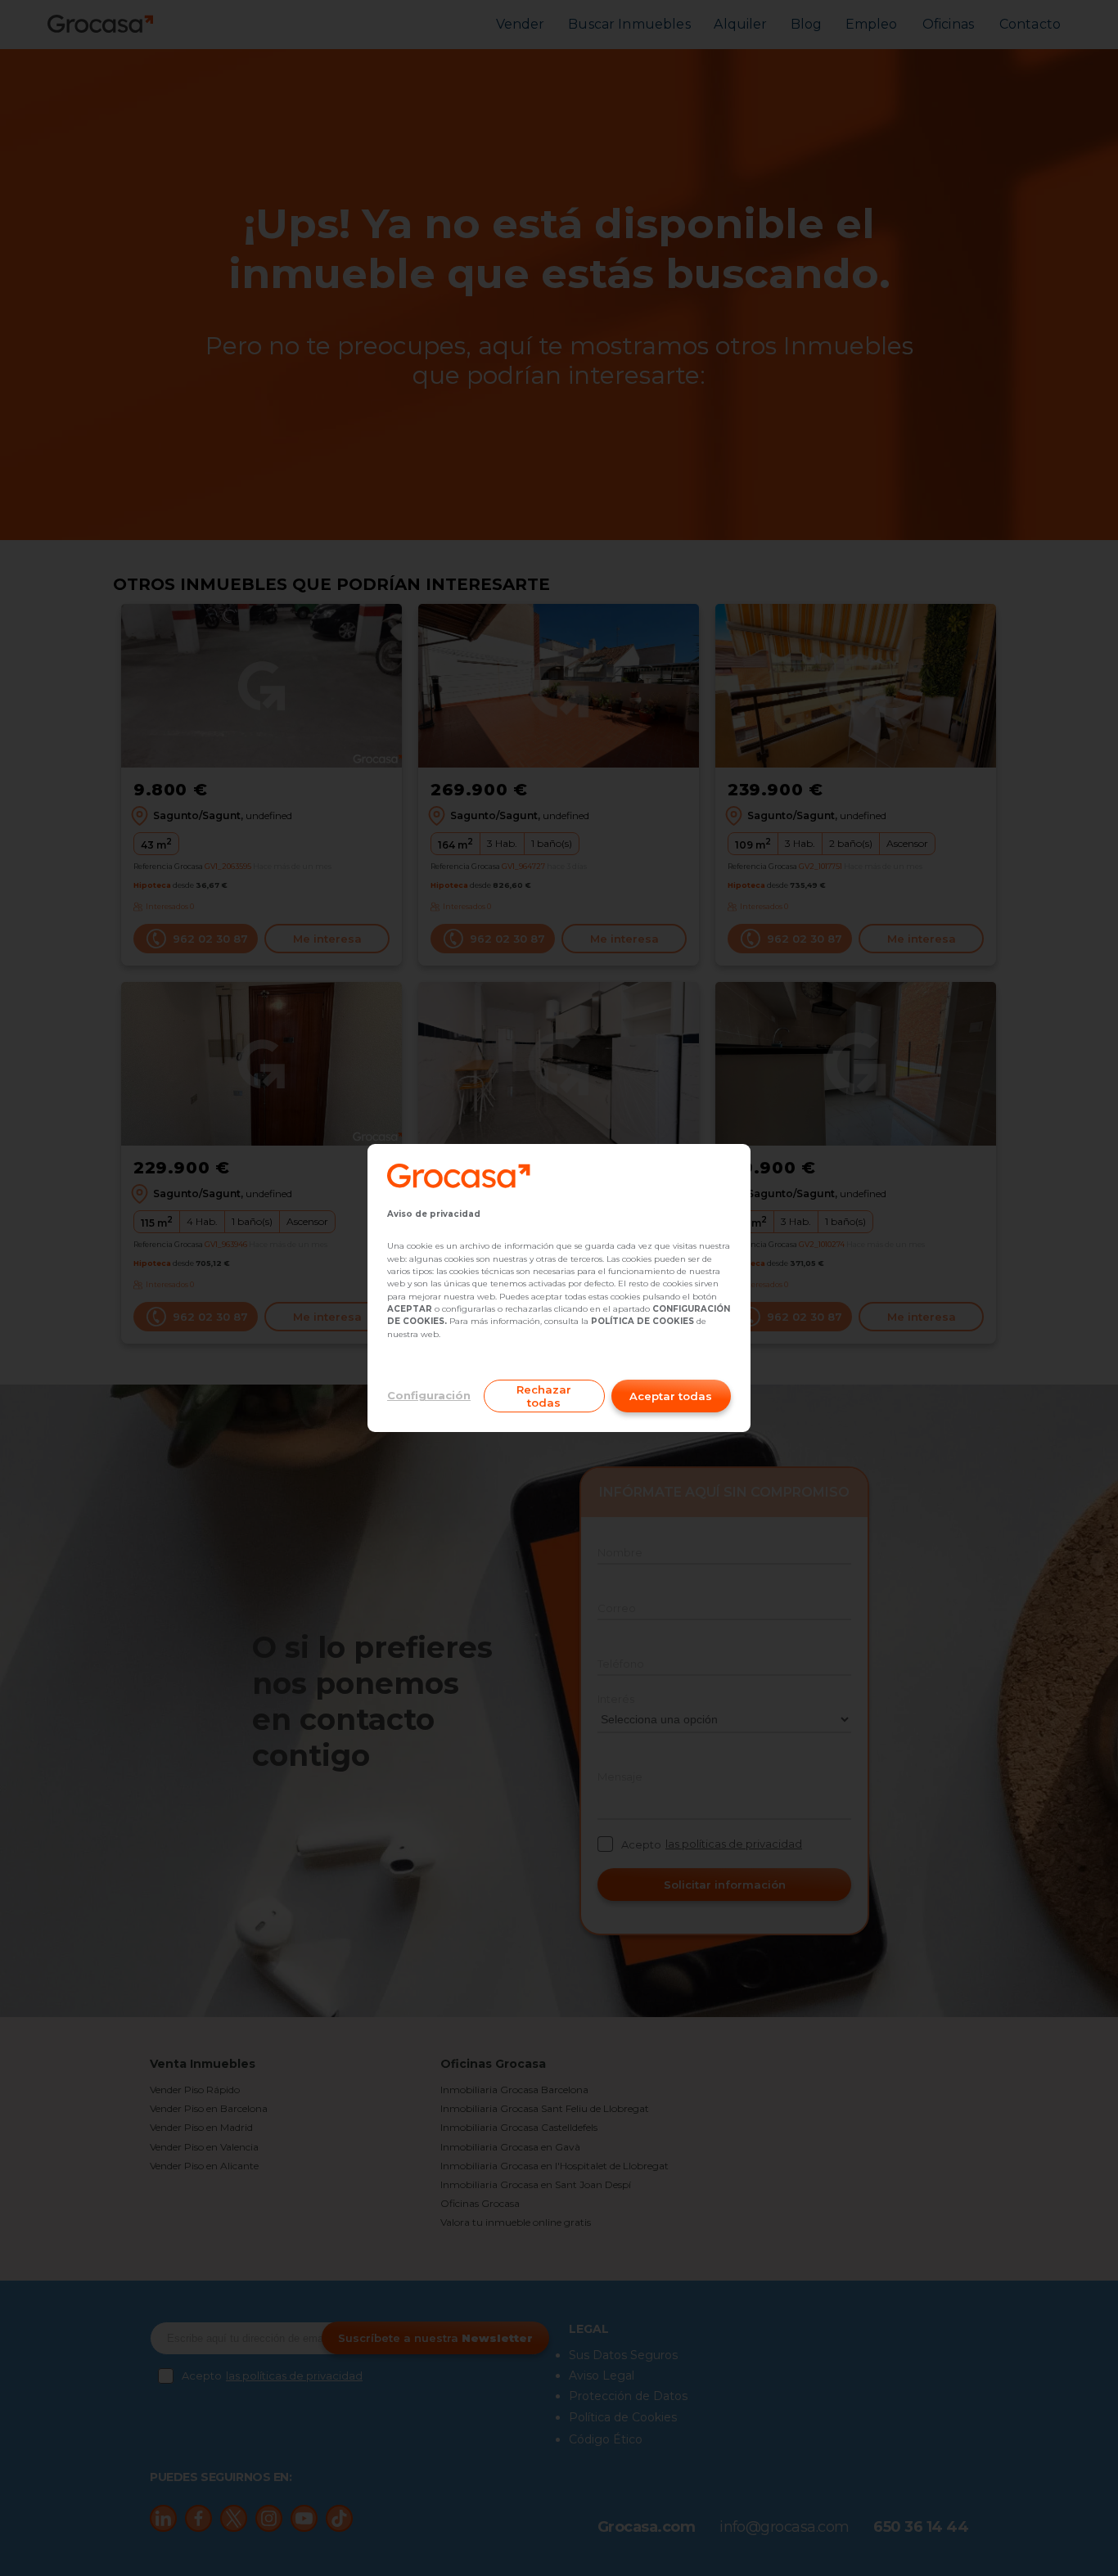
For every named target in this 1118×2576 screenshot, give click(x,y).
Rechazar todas (544, 1396)
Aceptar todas (671, 1396)
